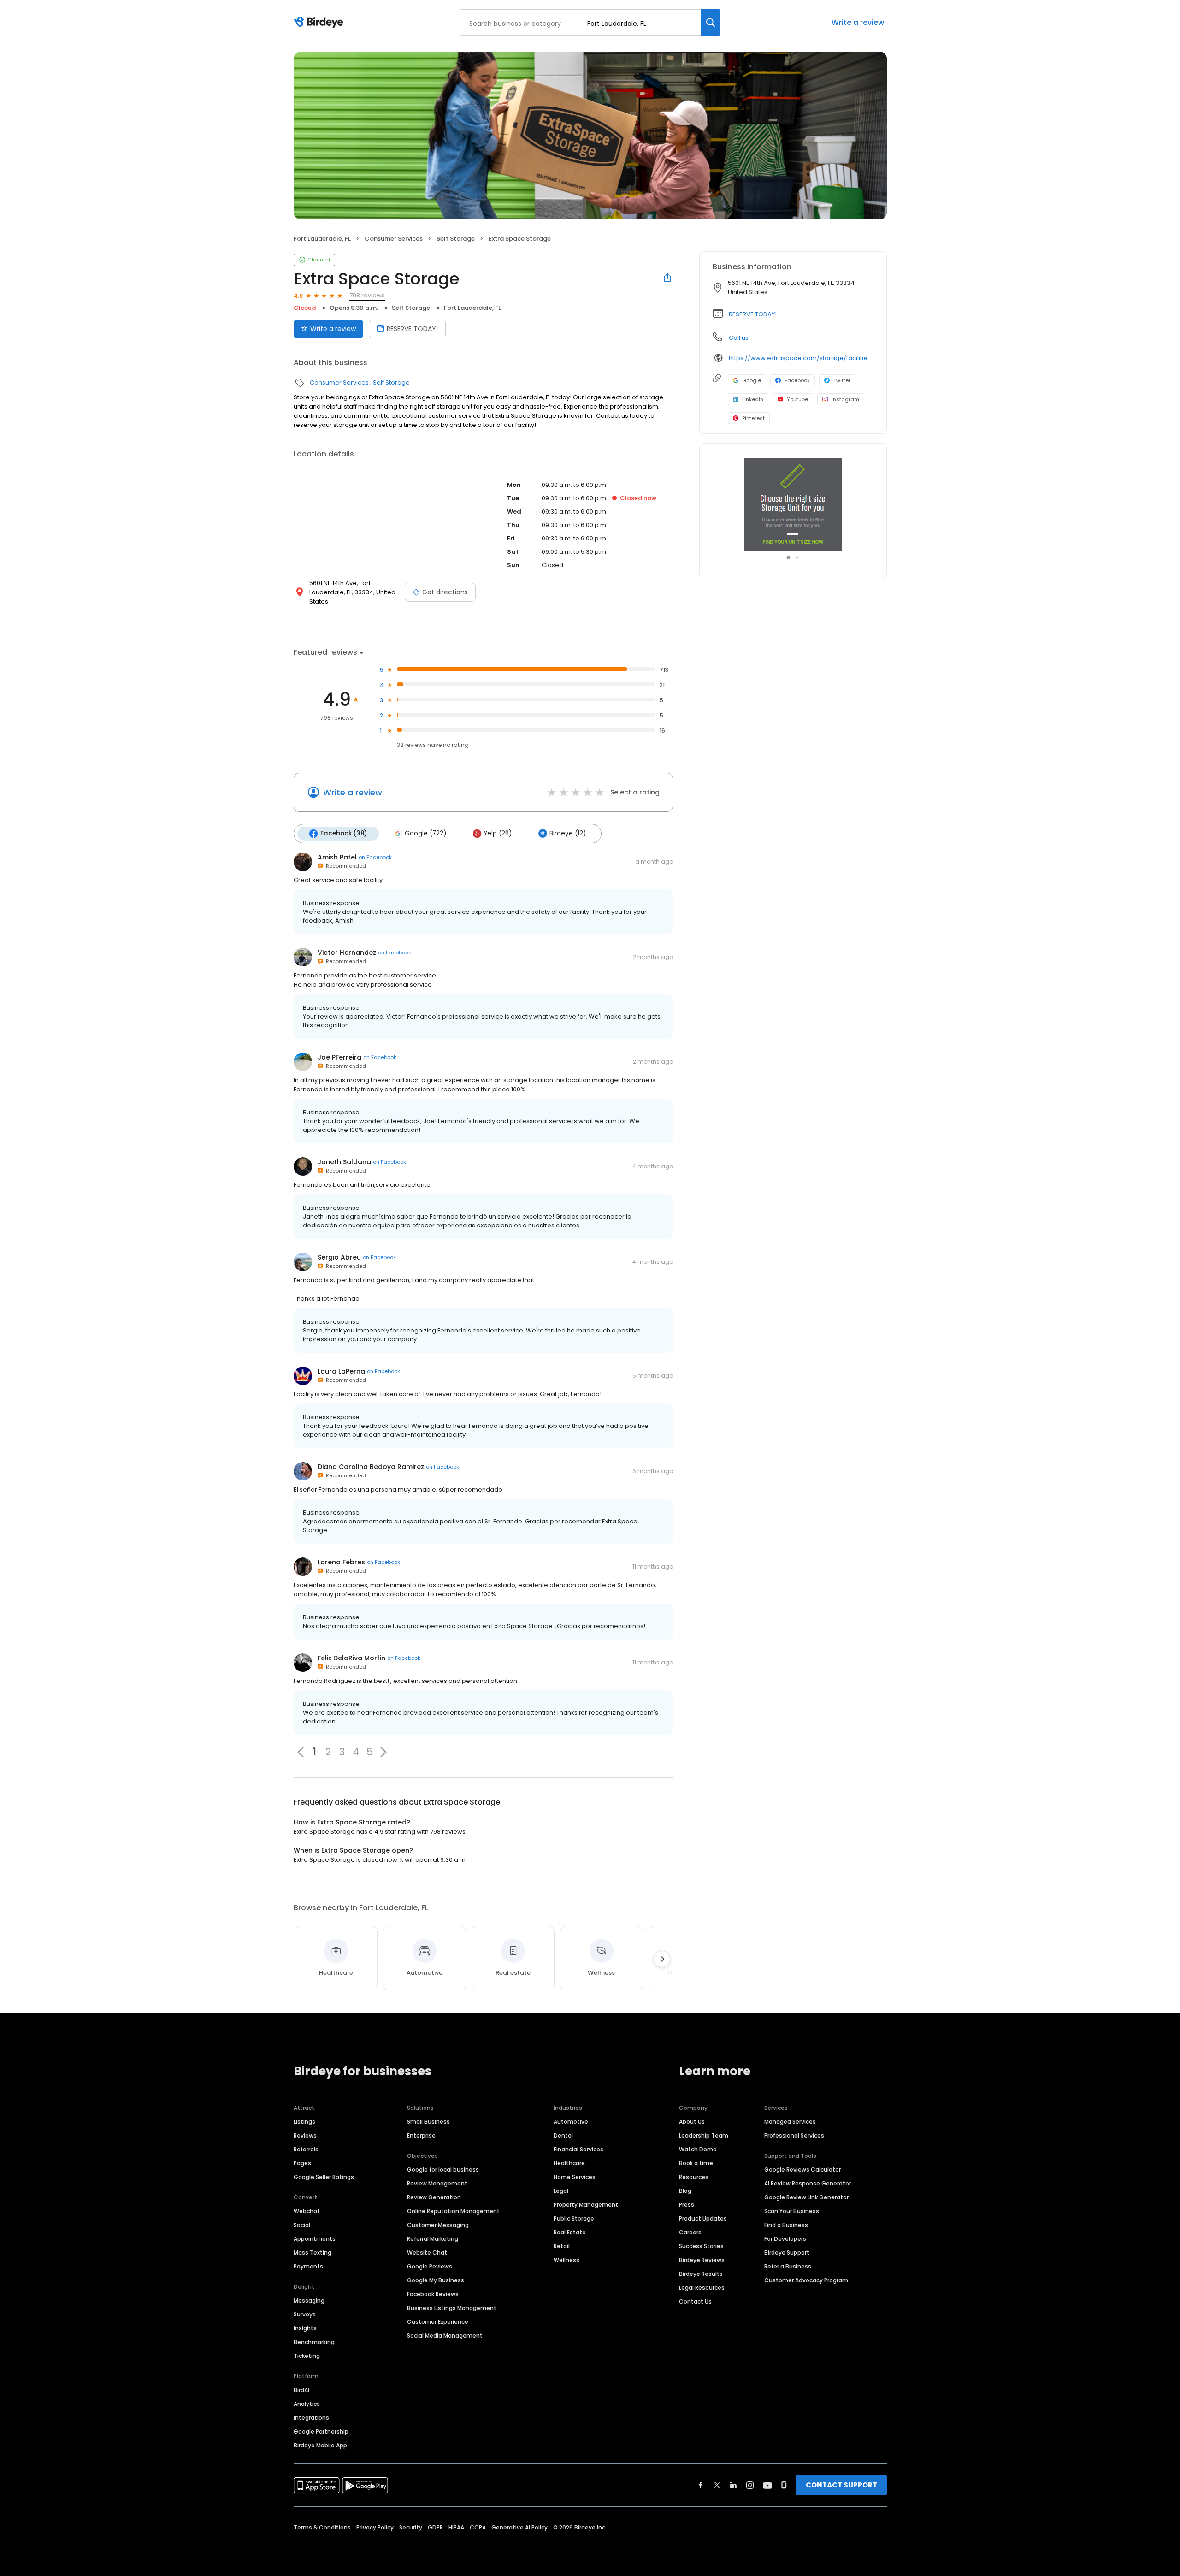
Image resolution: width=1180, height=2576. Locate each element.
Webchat (307, 2211)
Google (752, 380)
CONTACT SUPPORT (841, 2485)
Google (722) (425, 833)
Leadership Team (704, 2135)
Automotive (571, 2122)
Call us (739, 338)
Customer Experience (438, 2322)
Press (687, 2205)
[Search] (711, 22)
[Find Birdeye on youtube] (767, 2485)
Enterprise (421, 2135)
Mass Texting (313, 2253)
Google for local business (443, 2170)
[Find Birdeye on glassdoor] (784, 2485)
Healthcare (569, 2163)
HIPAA (456, 2527)
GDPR (435, 2527)
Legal (561, 2191)
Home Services (575, 2177)
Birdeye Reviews (702, 2260)
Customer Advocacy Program (806, 2280)
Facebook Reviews (433, 2294)
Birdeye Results (701, 2274)
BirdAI (301, 2390)
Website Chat (427, 2253)
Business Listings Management (452, 2308)
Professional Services (794, 2135)
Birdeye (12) (568, 833)
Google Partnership (321, 2431)
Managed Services (790, 2122)
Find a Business (786, 2225)
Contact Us (695, 2301)
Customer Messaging (438, 2225)
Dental (563, 2135)
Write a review (858, 22)
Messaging (309, 2301)
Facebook (797, 380)
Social (302, 2225)
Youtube (797, 399)
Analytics (307, 2404)
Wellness (566, 2260)
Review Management (437, 2183)
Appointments (315, 2239)
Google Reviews (430, 2266)
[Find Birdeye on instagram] (750, 2485)
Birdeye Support (787, 2253)
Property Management (586, 2205)
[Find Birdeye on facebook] (701, 2485)
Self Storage (456, 239)
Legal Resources (702, 2288)
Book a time (696, 2163)
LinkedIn (753, 399)
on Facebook (375, 857)
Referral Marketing (433, 2239)
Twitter (842, 380)
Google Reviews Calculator (802, 2170)
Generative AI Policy (519, 2527)
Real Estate (570, 2232)
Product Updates (703, 2218)
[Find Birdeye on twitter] (717, 2485)
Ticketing (307, 2356)
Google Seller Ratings (324, 2177)
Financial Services (578, 2149)
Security (411, 2527)
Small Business (428, 2122)
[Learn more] (793, 504)
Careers (690, 2232)
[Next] (662, 1959)
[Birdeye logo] (320, 23)
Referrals (306, 2149)
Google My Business (436, 2280)
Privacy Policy (375, 2527)
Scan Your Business (792, 2211)
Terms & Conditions (322, 2527)
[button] (383, 1752)
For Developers (785, 2239)
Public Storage (574, 2218)
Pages (302, 2163)
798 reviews (367, 295)
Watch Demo (698, 2149)
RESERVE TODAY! (412, 329)
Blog (685, 2191)
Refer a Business (788, 2266)
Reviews (305, 2135)
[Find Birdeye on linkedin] (733, 2485)
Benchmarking (314, 2342)
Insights (305, 2328)
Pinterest (753, 418)
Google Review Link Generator (806, 2197)
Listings (304, 2122)
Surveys (305, 2314)
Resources (694, 2177)
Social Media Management (445, 2336)
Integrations (311, 2418)
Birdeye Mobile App (320, 2445)
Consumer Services (394, 239)
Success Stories (701, 2246)
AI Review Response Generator (808, 2183)
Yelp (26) (498, 833)
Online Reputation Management (453, 2211)
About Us (692, 2122)
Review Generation (434, 2197)
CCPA (478, 2527)
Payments (308, 2266)
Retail (562, 2246)
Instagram (845, 399)
